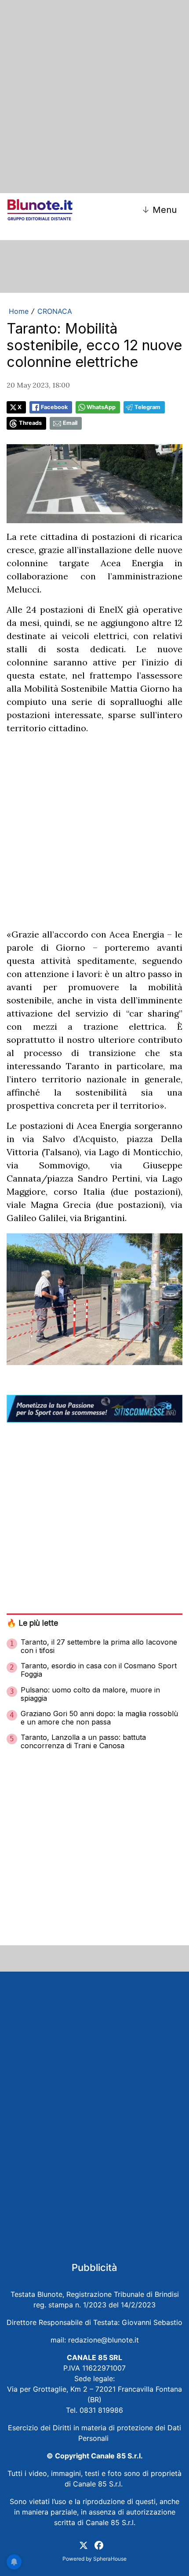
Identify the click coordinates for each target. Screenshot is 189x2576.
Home (19, 311)
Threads (30, 423)
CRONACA (55, 311)
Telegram (147, 407)
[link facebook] (99, 2545)
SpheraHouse (110, 2559)
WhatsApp (101, 407)
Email (70, 423)
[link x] (84, 2545)
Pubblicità (94, 2267)
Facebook (54, 407)
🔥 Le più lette (32, 1623)
